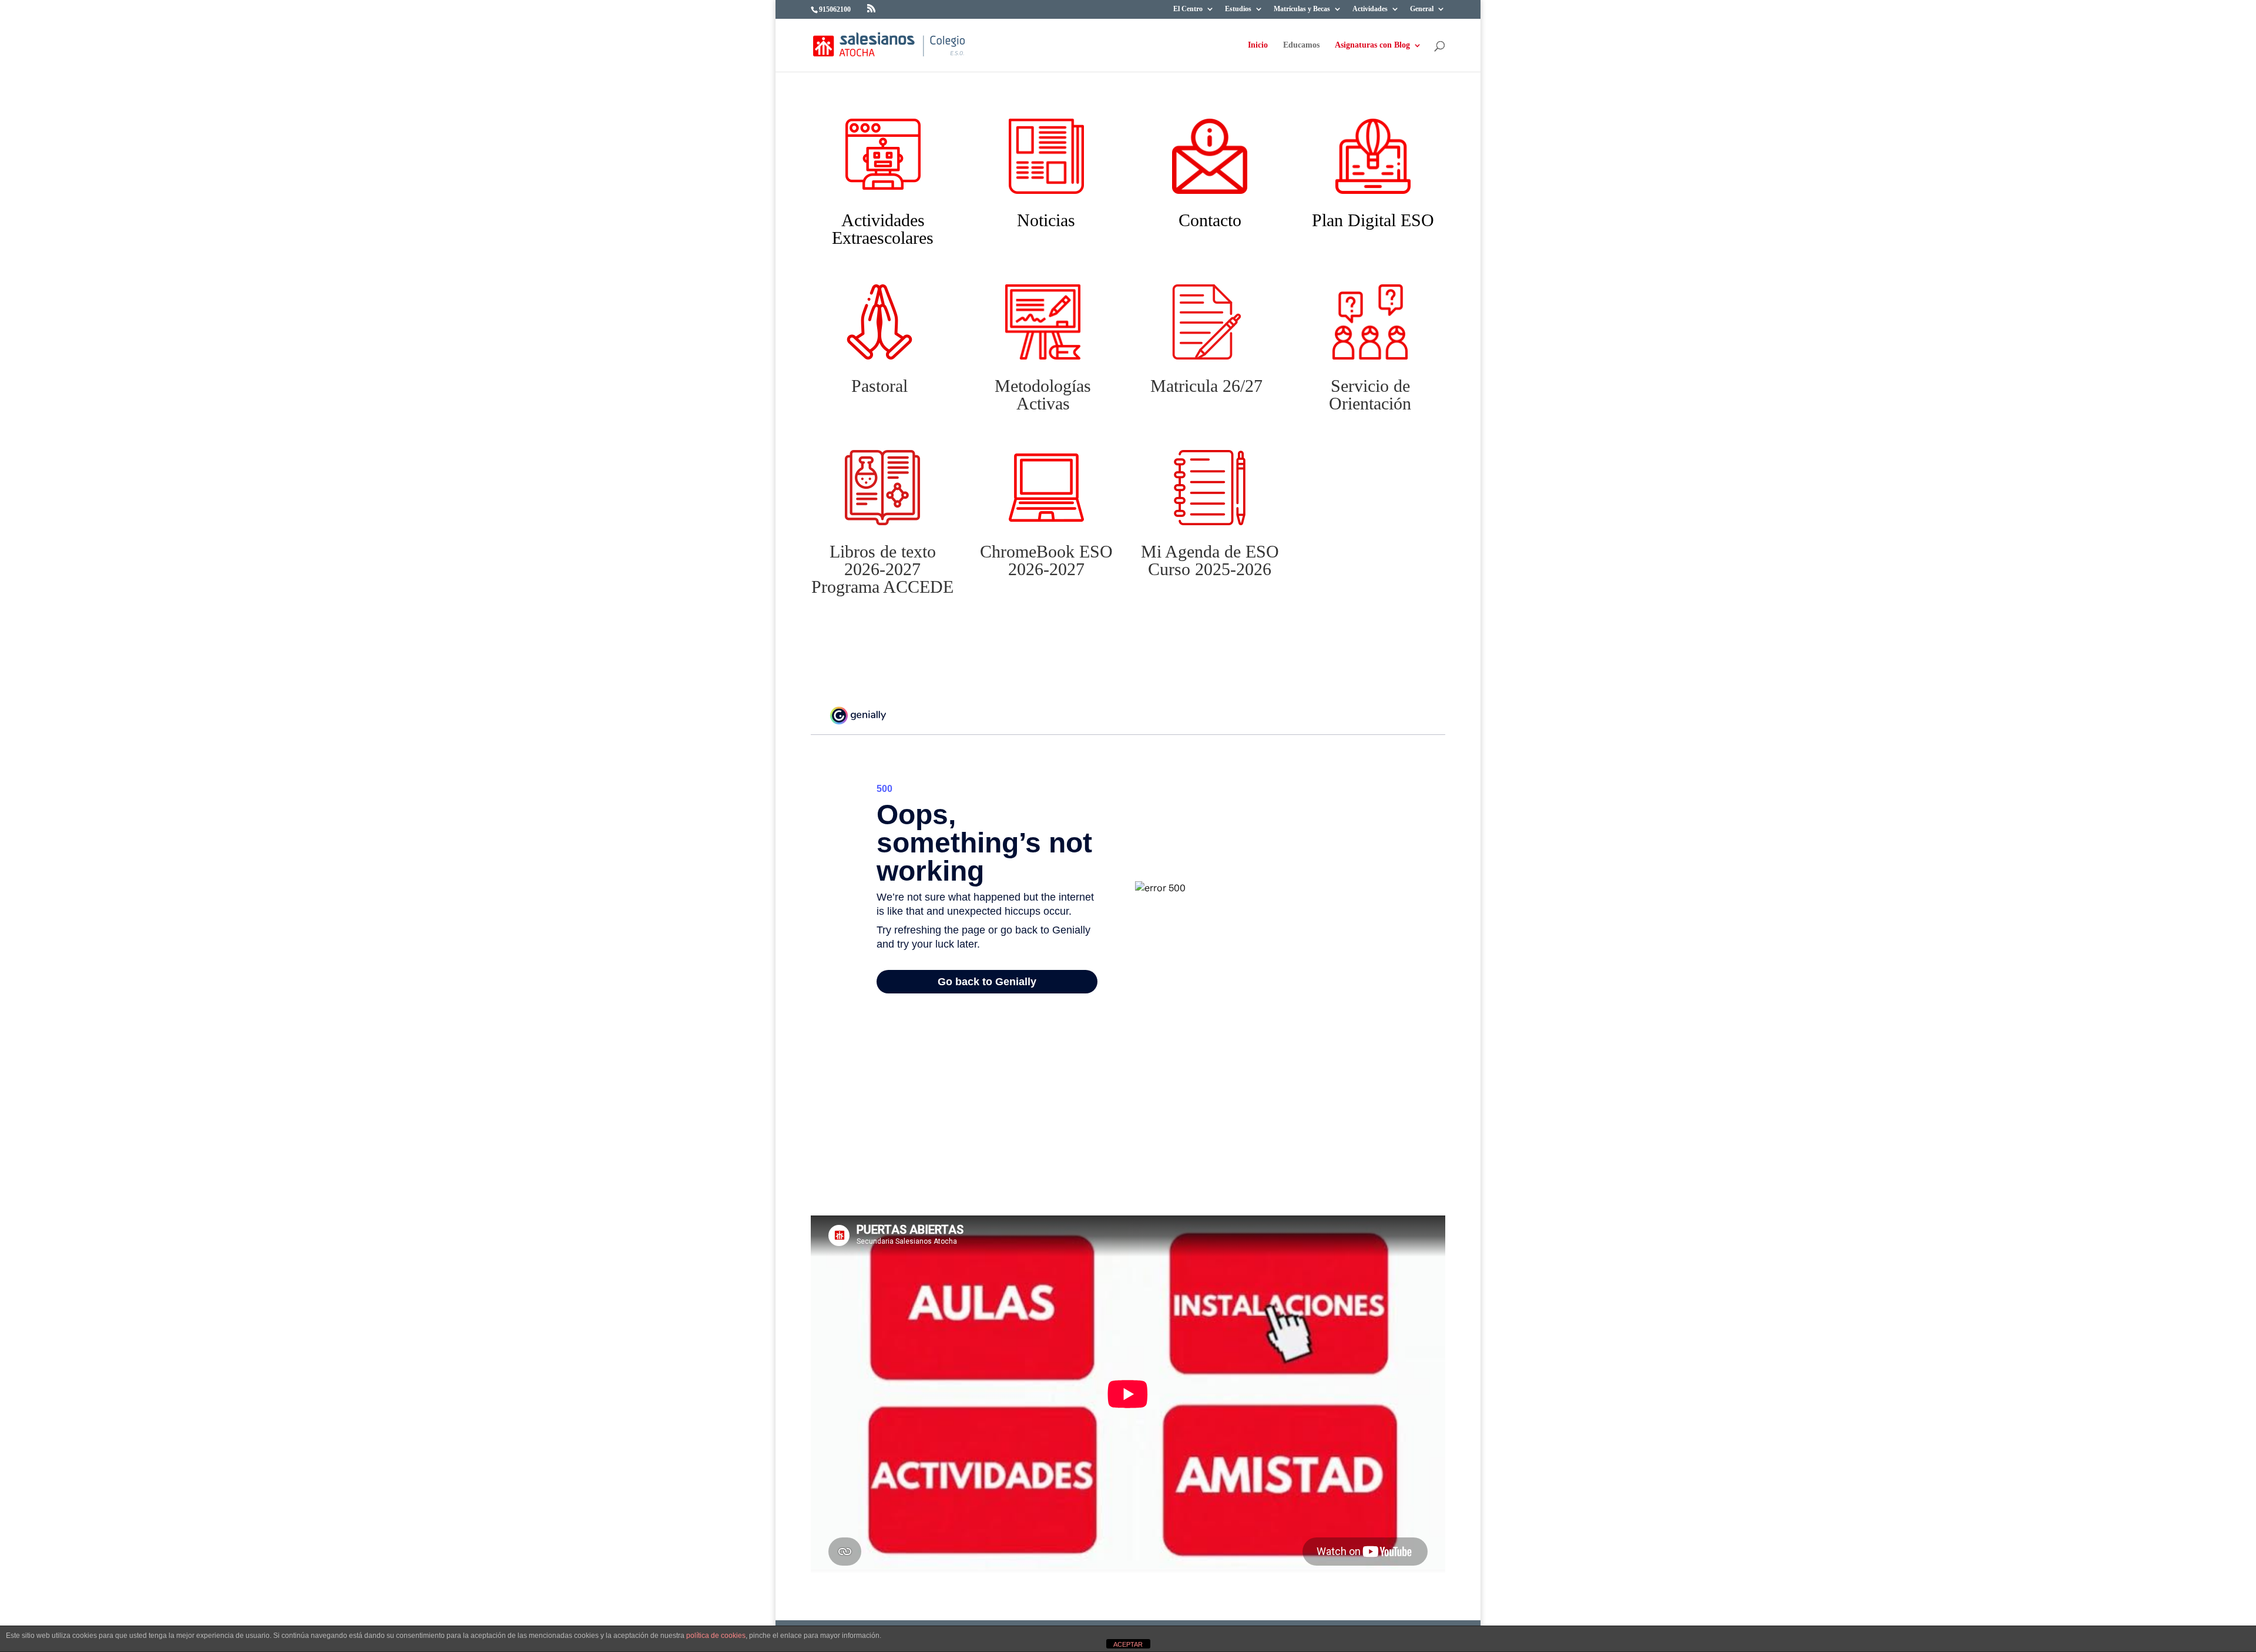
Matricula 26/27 (1206, 386)
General (1422, 9)
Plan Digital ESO (1373, 220)
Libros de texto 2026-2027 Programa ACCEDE (882, 569)
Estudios (1238, 9)
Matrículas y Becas (1302, 9)
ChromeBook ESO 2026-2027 (1046, 560)
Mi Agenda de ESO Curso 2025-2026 (1210, 560)
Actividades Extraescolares (883, 229)
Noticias (1046, 220)
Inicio (1258, 45)
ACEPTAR (1128, 1644)
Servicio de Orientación (1370, 394)
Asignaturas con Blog (1372, 45)
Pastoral (879, 386)
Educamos (1301, 45)
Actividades (1370, 9)
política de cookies (716, 1636)
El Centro (1188, 9)
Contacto (1210, 220)
